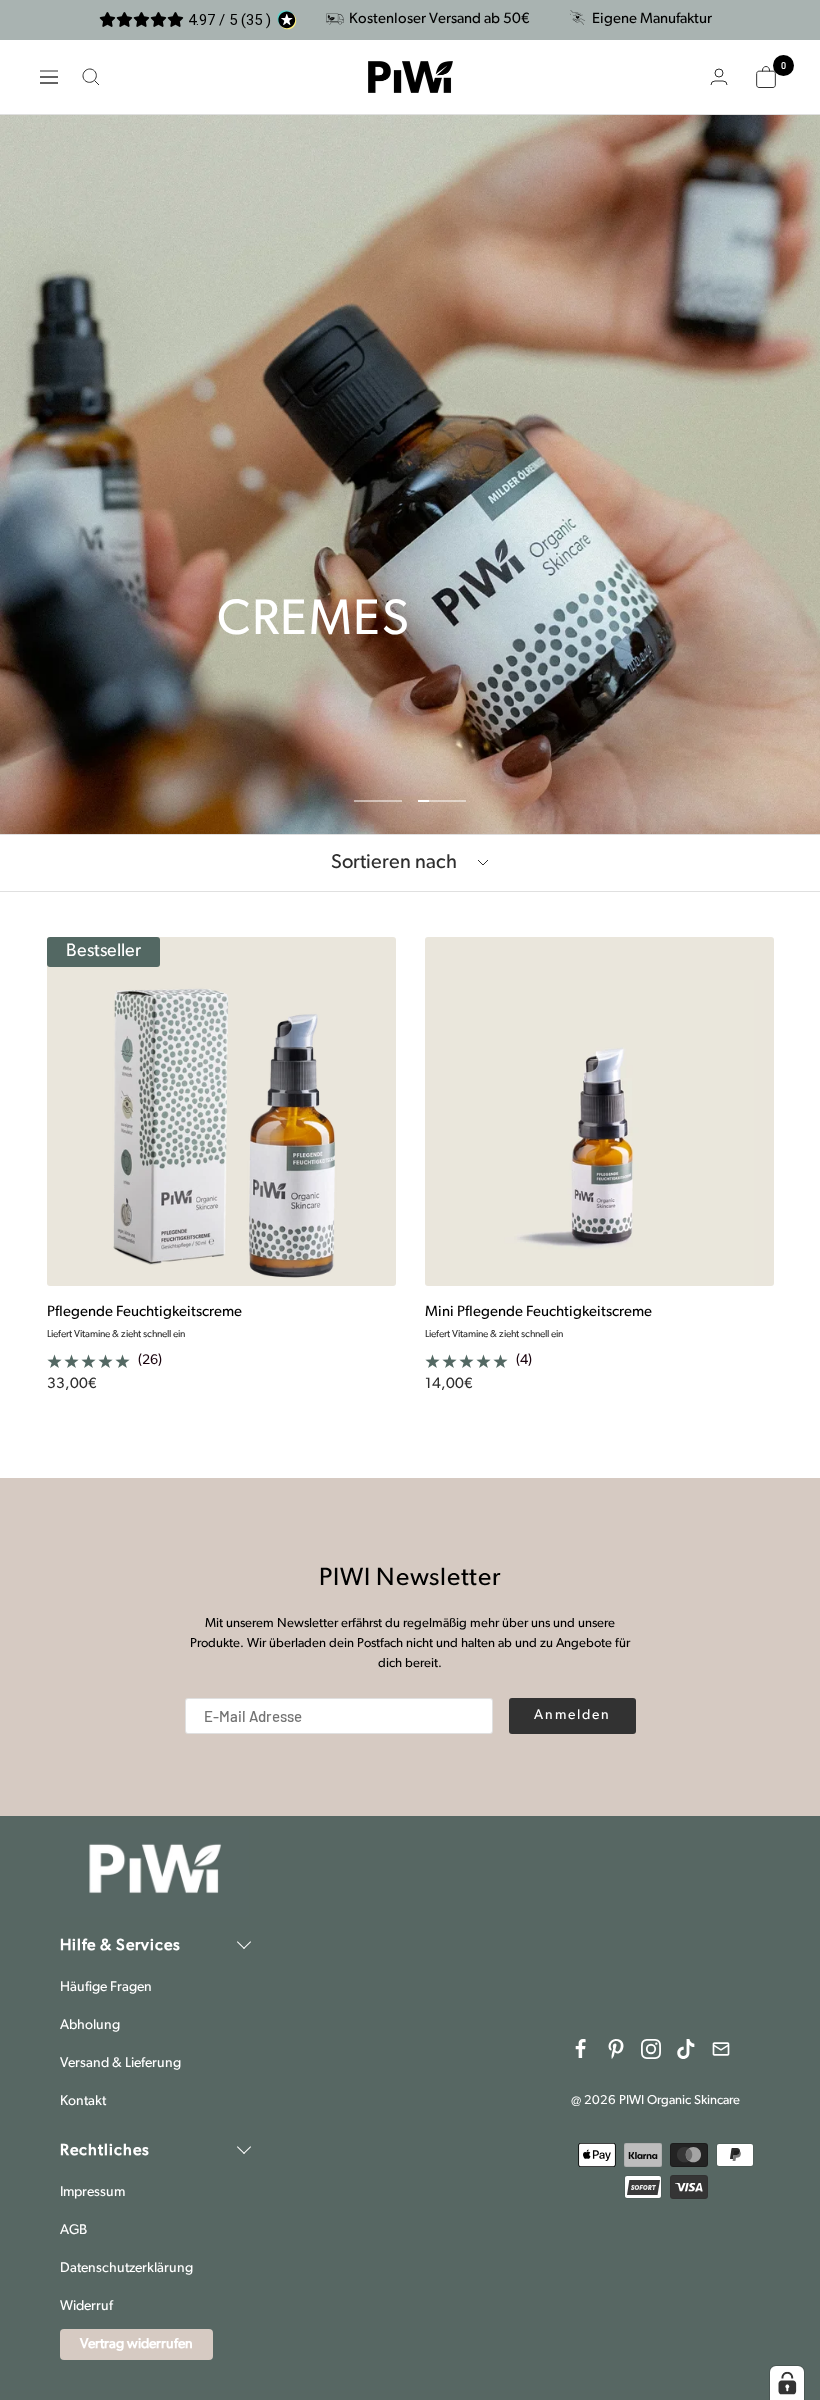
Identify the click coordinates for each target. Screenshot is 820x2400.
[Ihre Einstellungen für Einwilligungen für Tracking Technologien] (787, 2383)
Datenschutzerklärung (126, 2268)
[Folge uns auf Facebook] (581, 2049)
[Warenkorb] (766, 77)
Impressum (92, 2192)
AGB (73, 2230)
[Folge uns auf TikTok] (686, 2049)
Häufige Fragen (106, 1987)
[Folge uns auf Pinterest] (616, 2049)
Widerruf (86, 2306)
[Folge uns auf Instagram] (651, 2049)
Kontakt (83, 2101)
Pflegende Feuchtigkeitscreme (144, 1312)
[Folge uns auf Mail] (721, 2049)
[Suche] (91, 77)
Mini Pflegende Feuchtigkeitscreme (538, 1312)
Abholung (90, 2025)
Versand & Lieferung (120, 2063)
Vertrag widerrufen (136, 2344)
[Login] (719, 76)
